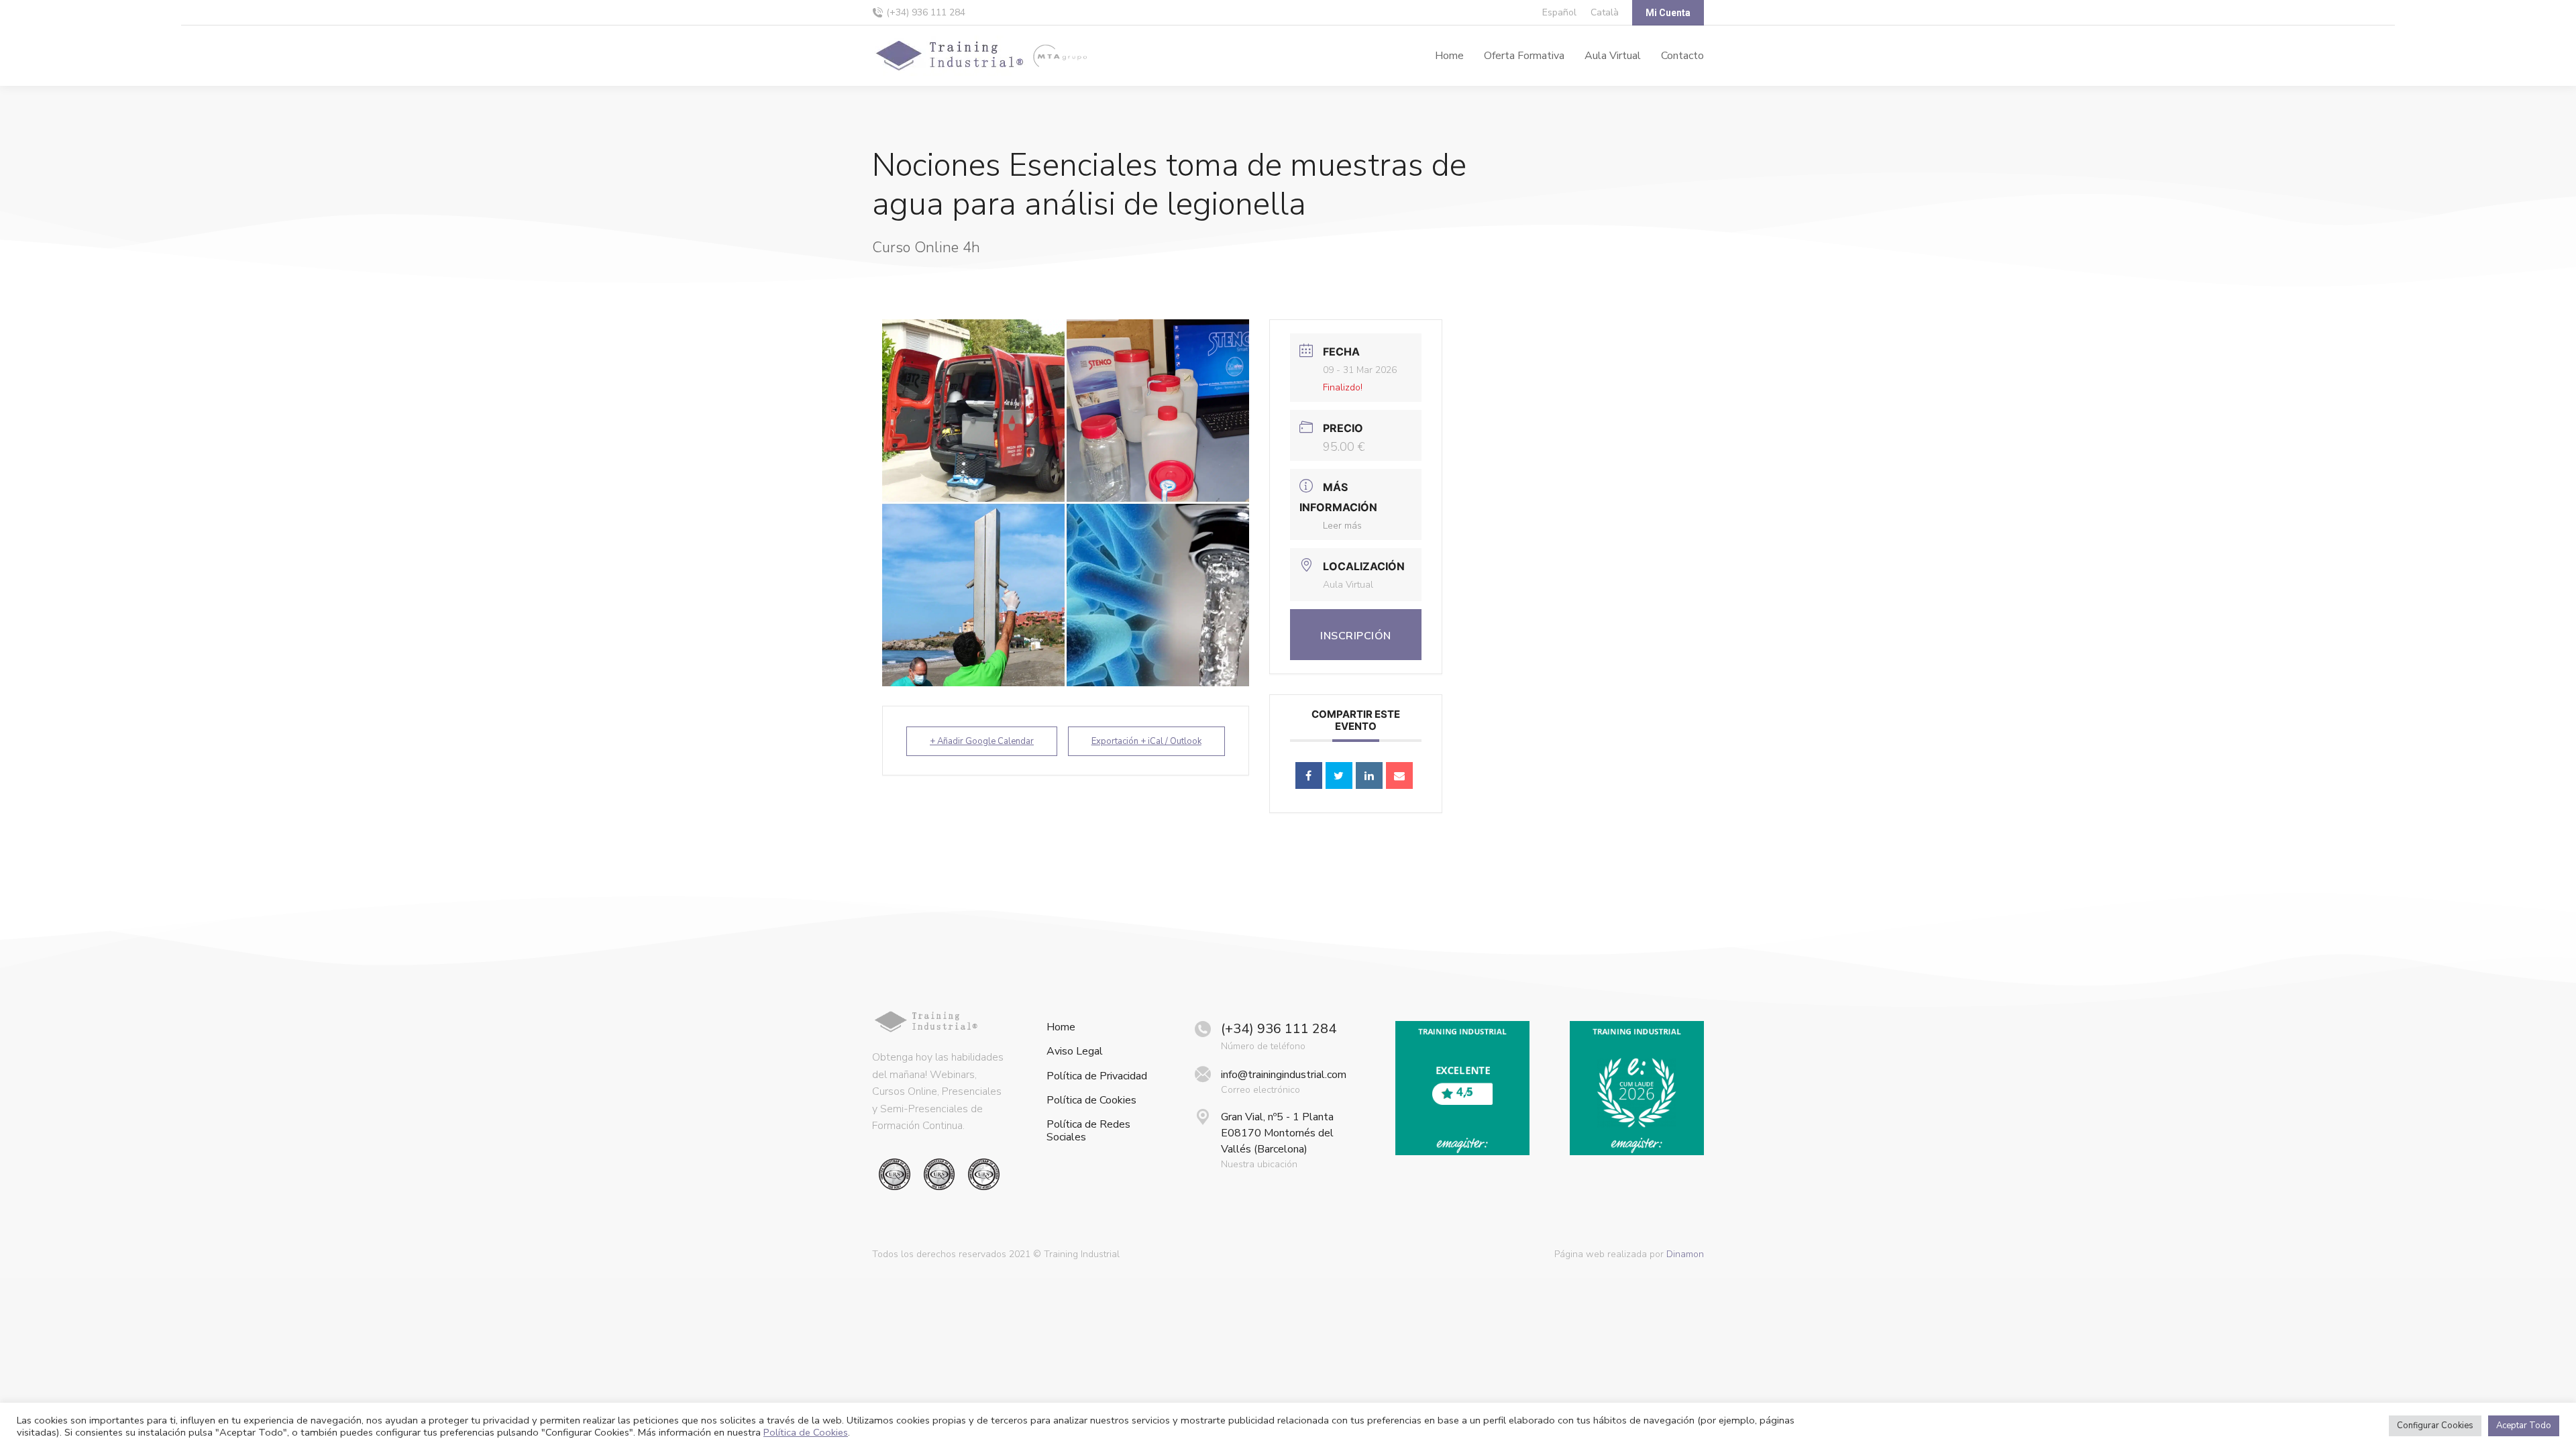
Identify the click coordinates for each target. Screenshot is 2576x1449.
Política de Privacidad (1097, 1076)
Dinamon (1685, 1254)
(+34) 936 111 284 (926, 12)
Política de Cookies (1091, 1101)
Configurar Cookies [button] (2435, 1426)
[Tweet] (1339, 775)
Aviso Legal (1075, 1052)
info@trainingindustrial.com (1284, 1075)
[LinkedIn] (1369, 775)
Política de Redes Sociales (1088, 1131)
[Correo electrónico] (1399, 775)
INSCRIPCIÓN (1356, 636)
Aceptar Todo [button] (2524, 1426)
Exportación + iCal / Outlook (1146, 741)
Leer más (1342, 526)
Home (1061, 1027)
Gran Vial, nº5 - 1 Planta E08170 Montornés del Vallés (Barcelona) (1277, 1133)
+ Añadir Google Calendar (982, 741)
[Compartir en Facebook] (1309, 775)
